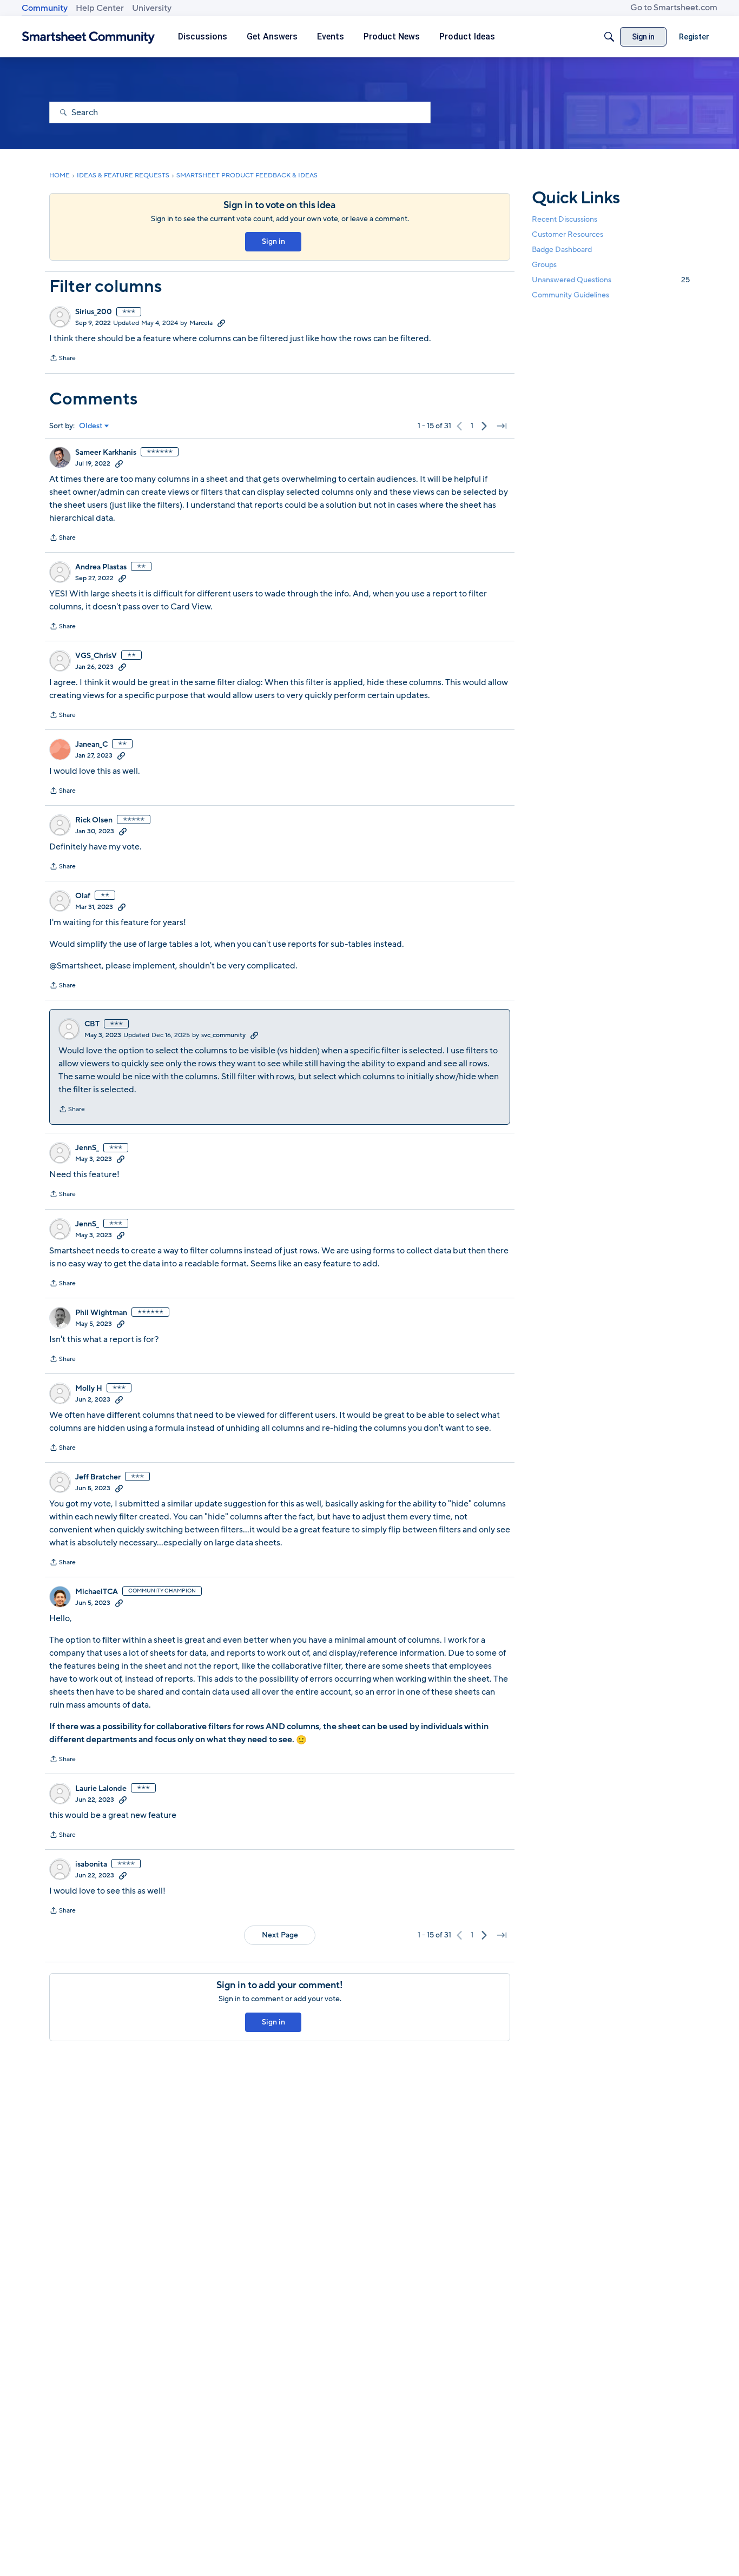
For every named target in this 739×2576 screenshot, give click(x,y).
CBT (92, 1024)
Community (45, 8)
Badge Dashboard (562, 250)
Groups (544, 265)
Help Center (100, 8)
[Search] (609, 37)
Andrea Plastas (101, 567)
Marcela (201, 323)
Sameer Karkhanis (106, 453)
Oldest (91, 426)
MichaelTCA (97, 1592)
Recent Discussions (565, 219)
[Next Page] (484, 426)
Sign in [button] (273, 241)
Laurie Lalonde (101, 1789)
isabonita (91, 1864)
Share (62, 359)
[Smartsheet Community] (88, 37)
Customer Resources (568, 234)
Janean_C (91, 745)
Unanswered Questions (611, 280)
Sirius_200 (94, 312)
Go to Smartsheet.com (674, 8)
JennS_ (87, 1148)
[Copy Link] (221, 323)
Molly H (89, 1389)
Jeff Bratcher (98, 1477)
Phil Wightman (101, 1313)
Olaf (83, 896)
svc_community (223, 1035)
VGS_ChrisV (96, 656)
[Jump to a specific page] (502, 426)
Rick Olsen (94, 820)
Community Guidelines (570, 296)
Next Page (280, 1935)
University (152, 8)
